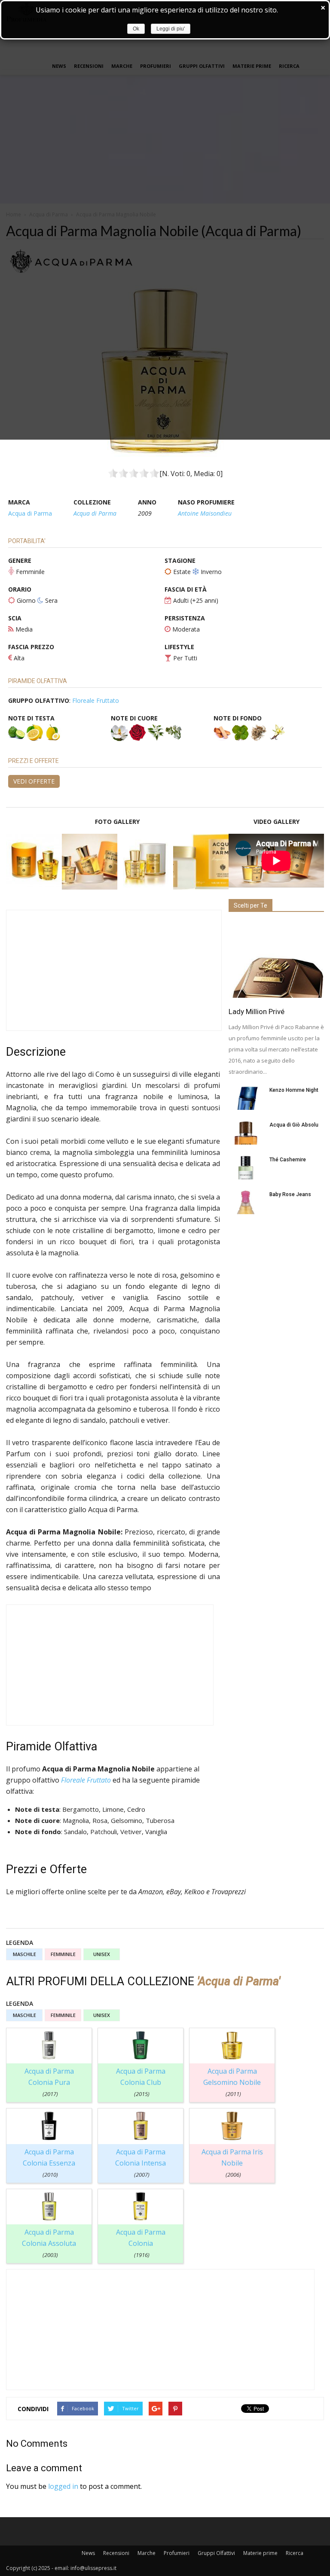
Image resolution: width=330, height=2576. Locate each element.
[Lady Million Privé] (276, 960)
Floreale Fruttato (96, 700)
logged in (63, 2486)
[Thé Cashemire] (246, 1168)
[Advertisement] (114, 970)
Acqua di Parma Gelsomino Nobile (232, 2082)
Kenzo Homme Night (294, 1090)
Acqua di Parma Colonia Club (141, 2082)
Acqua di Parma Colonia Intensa (141, 2163)
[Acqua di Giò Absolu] (246, 1133)
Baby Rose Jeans (290, 1194)
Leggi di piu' (171, 29)
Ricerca (295, 2553)
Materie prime (260, 2553)
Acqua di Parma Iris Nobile (232, 2163)
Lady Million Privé (257, 1012)
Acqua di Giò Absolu (294, 1125)
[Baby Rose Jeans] (246, 1202)
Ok (136, 29)
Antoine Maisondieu (205, 513)
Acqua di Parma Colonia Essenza (49, 2163)
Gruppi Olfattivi (216, 2553)
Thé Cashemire (288, 1160)
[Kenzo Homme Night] (246, 1098)
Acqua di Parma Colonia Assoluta (49, 2243)
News (88, 2553)
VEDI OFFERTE (34, 781)
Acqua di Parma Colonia (141, 2243)
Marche (147, 2553)
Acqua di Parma (30, 513)
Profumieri (177, 2553)
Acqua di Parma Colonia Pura (49, 2082)
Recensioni (116, 2553)
